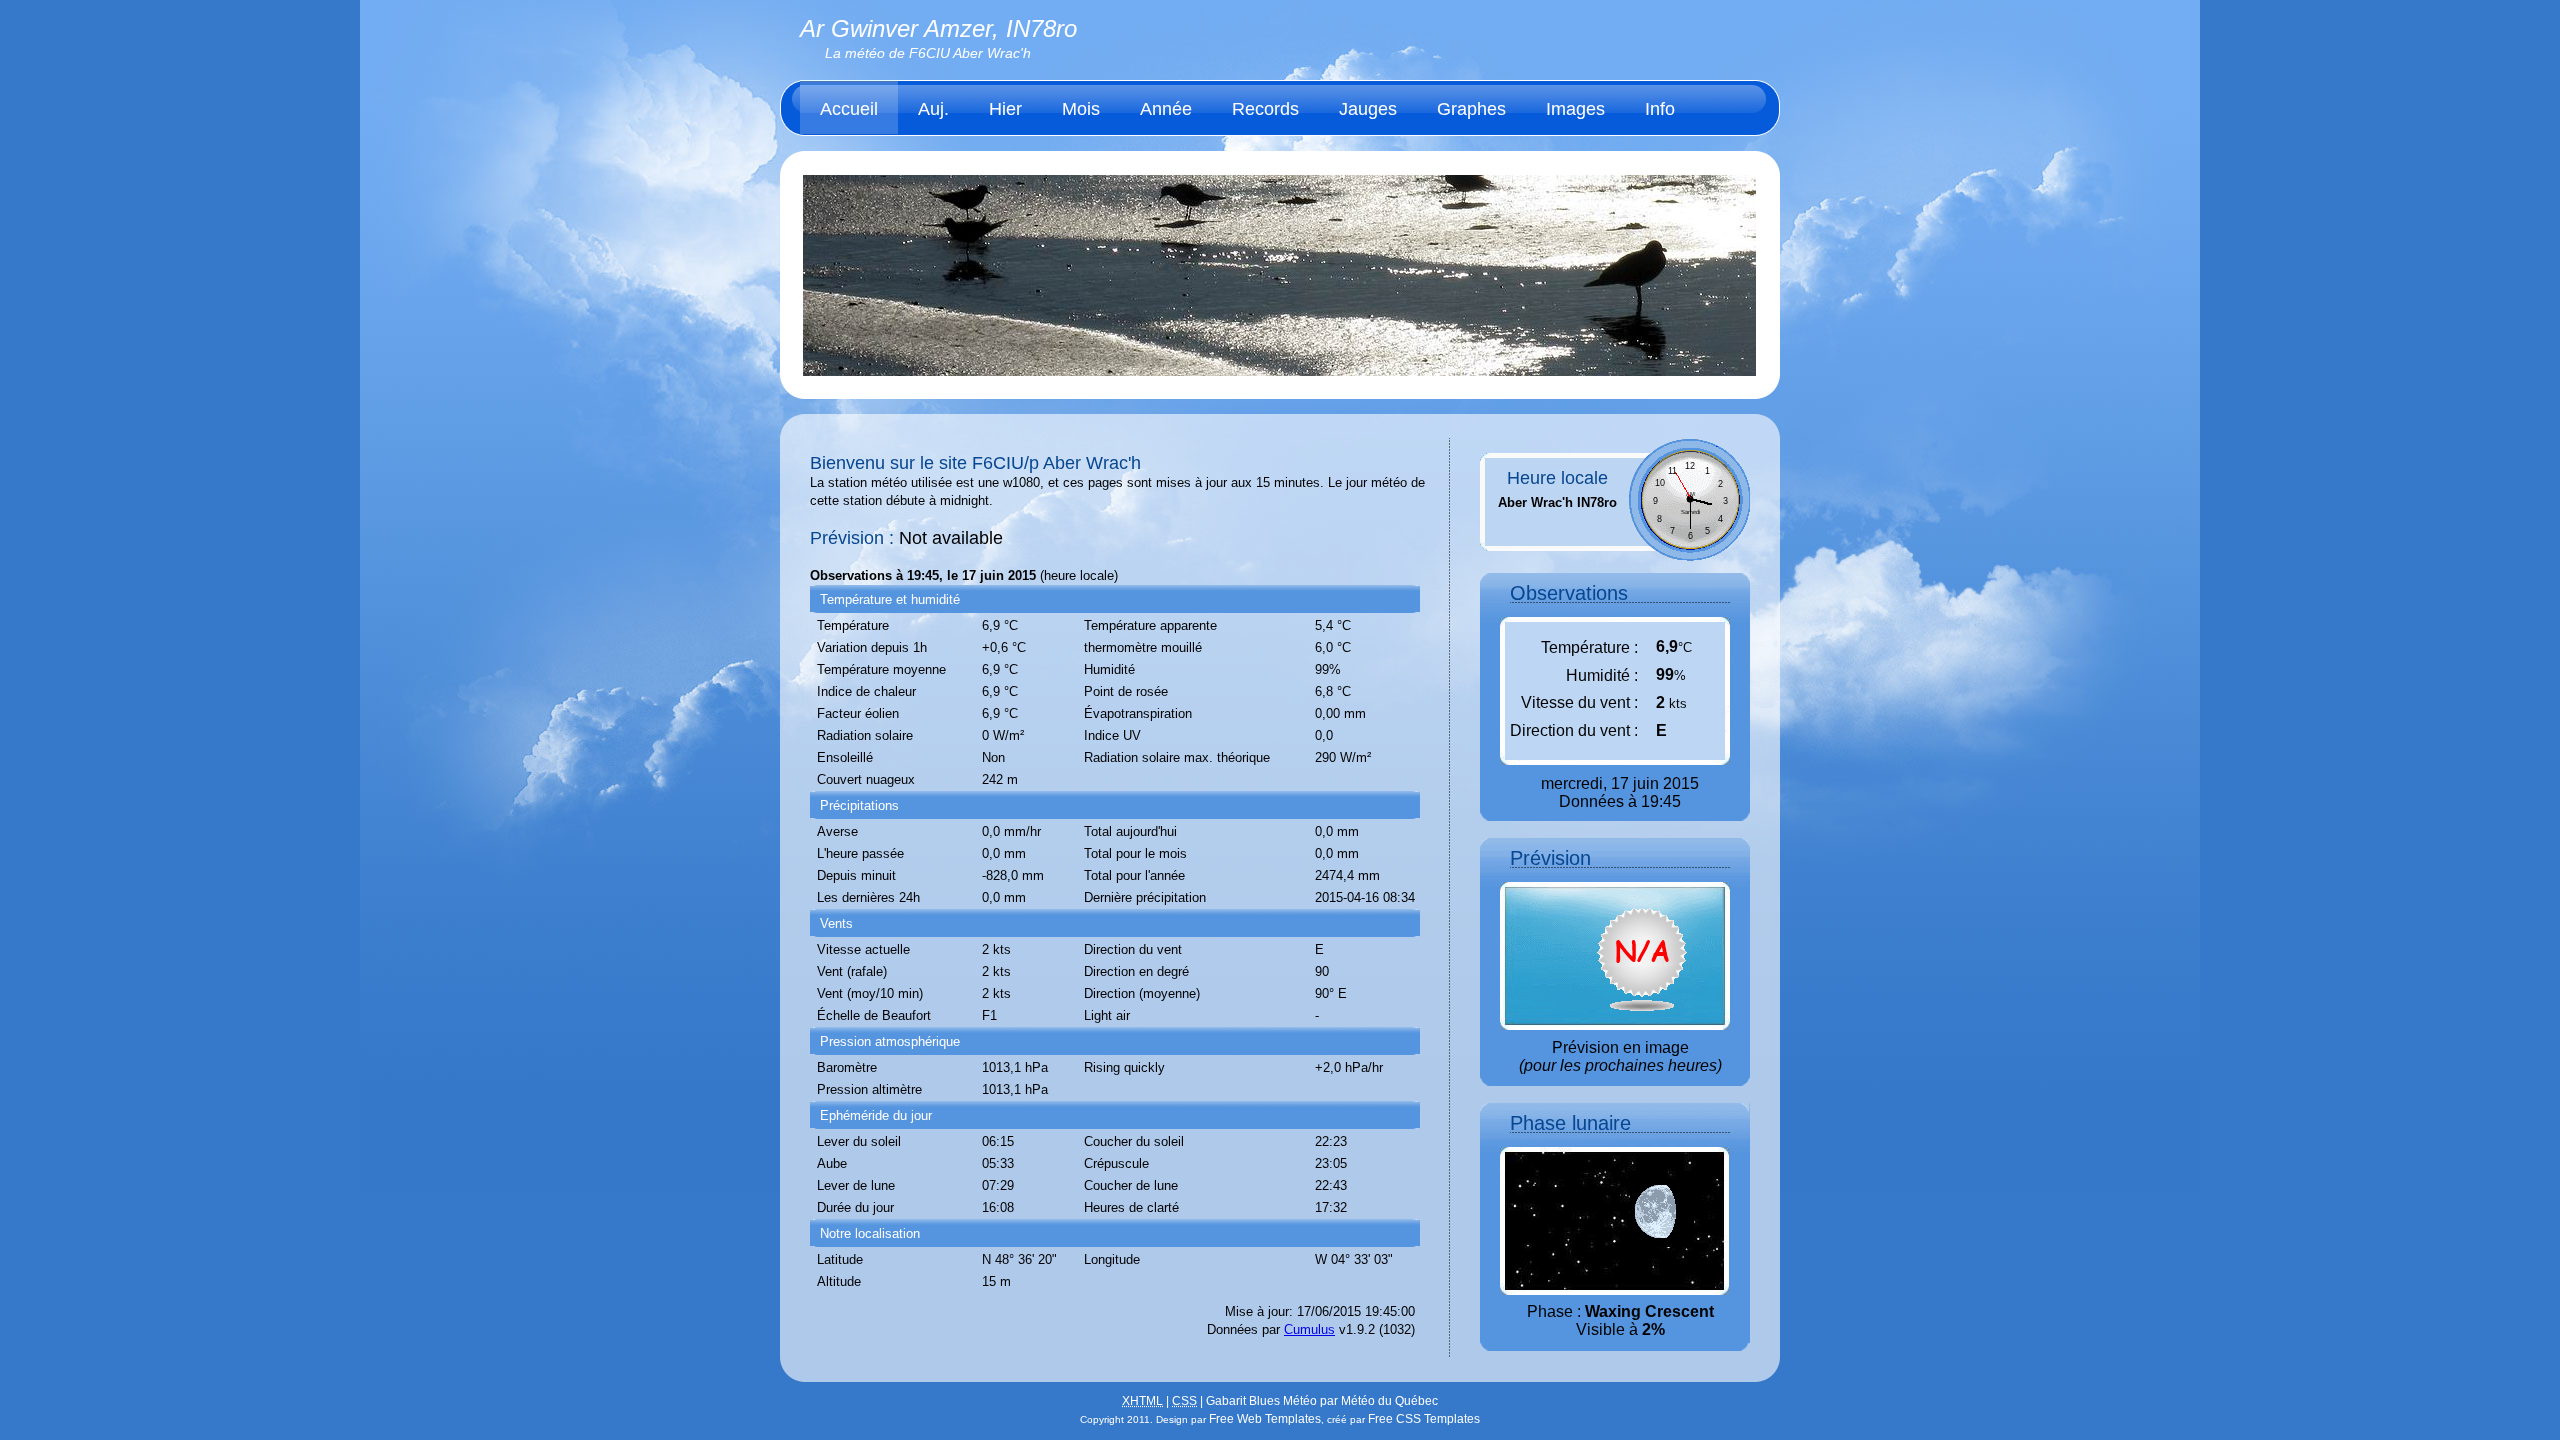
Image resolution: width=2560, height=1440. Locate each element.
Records (1265, 109)
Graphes (1471, 109)
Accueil (849, 109)
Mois (1081, 109)
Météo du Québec (1389, 1401)
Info (1660, 109)
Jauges (1368, 109)
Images (1575, 109)
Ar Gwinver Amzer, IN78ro (938, 28)
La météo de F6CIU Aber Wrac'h (928, 53)
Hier (1005, 109)
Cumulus (1309, 1329)
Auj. (933, 109)
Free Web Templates (1265, 1419)
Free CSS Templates (1424, 1419)
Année (1166, 109)
